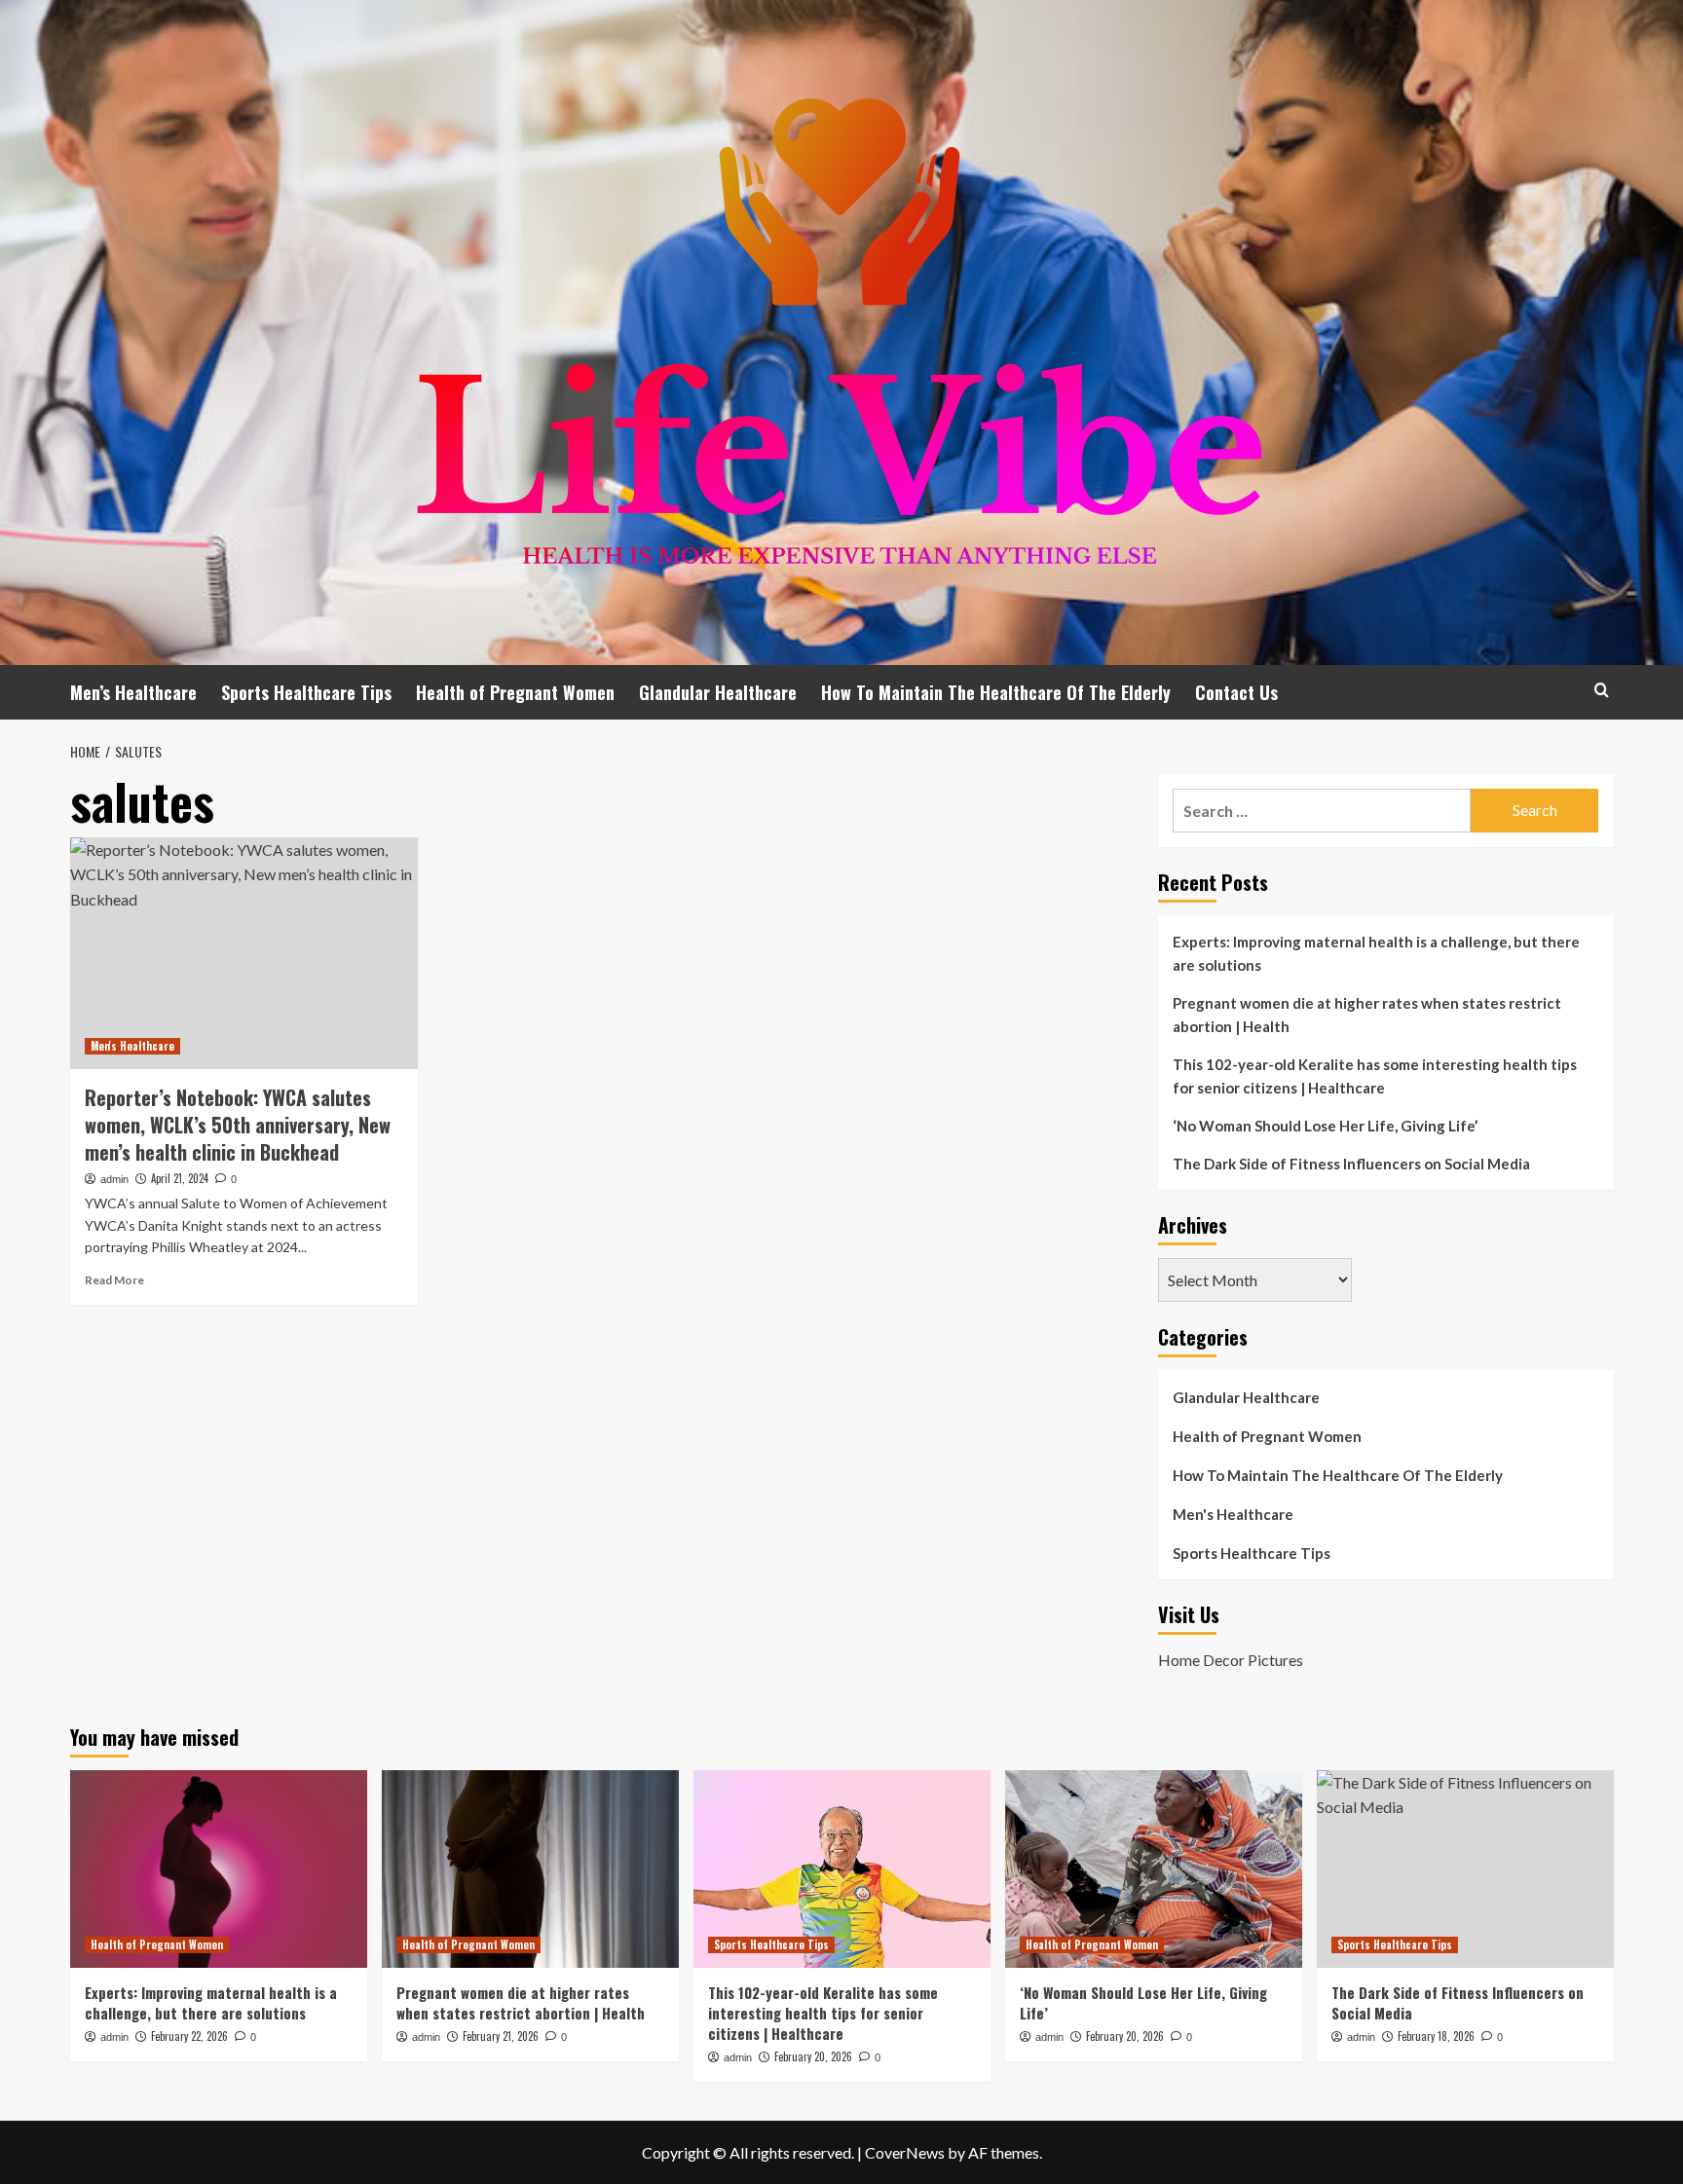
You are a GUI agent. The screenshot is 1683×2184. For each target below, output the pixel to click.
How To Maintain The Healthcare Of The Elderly (996, 692)
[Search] (1602, 690)
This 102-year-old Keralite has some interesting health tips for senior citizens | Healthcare (1375, 1076)
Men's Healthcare (132, 1046)
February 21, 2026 (501, 2036)
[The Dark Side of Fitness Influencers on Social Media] (1465, 1869)
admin (114, 1179)
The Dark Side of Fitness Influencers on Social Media (1351, 1164)
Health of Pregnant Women (515, 692)
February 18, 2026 (1436, 2036)
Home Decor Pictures (1231, 1660)
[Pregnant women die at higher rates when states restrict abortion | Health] (530, 1869)
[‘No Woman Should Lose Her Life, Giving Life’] (1154, 1869)
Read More (114, 1280)
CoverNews (905, 2152)
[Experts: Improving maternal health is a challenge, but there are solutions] (219, 1869)
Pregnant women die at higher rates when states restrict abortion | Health (1367, 1015)
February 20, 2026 (813, 2056)
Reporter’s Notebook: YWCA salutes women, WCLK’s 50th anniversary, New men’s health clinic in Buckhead (238, 1125)
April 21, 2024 (180, 1178)
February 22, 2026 (189, 2036)
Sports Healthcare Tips (306, 692)
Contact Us (1236, 692)
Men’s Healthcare (133, 692)
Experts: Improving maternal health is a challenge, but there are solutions (1376, 953)
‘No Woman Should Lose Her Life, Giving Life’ (1325, 1126)
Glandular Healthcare (718, 692)
